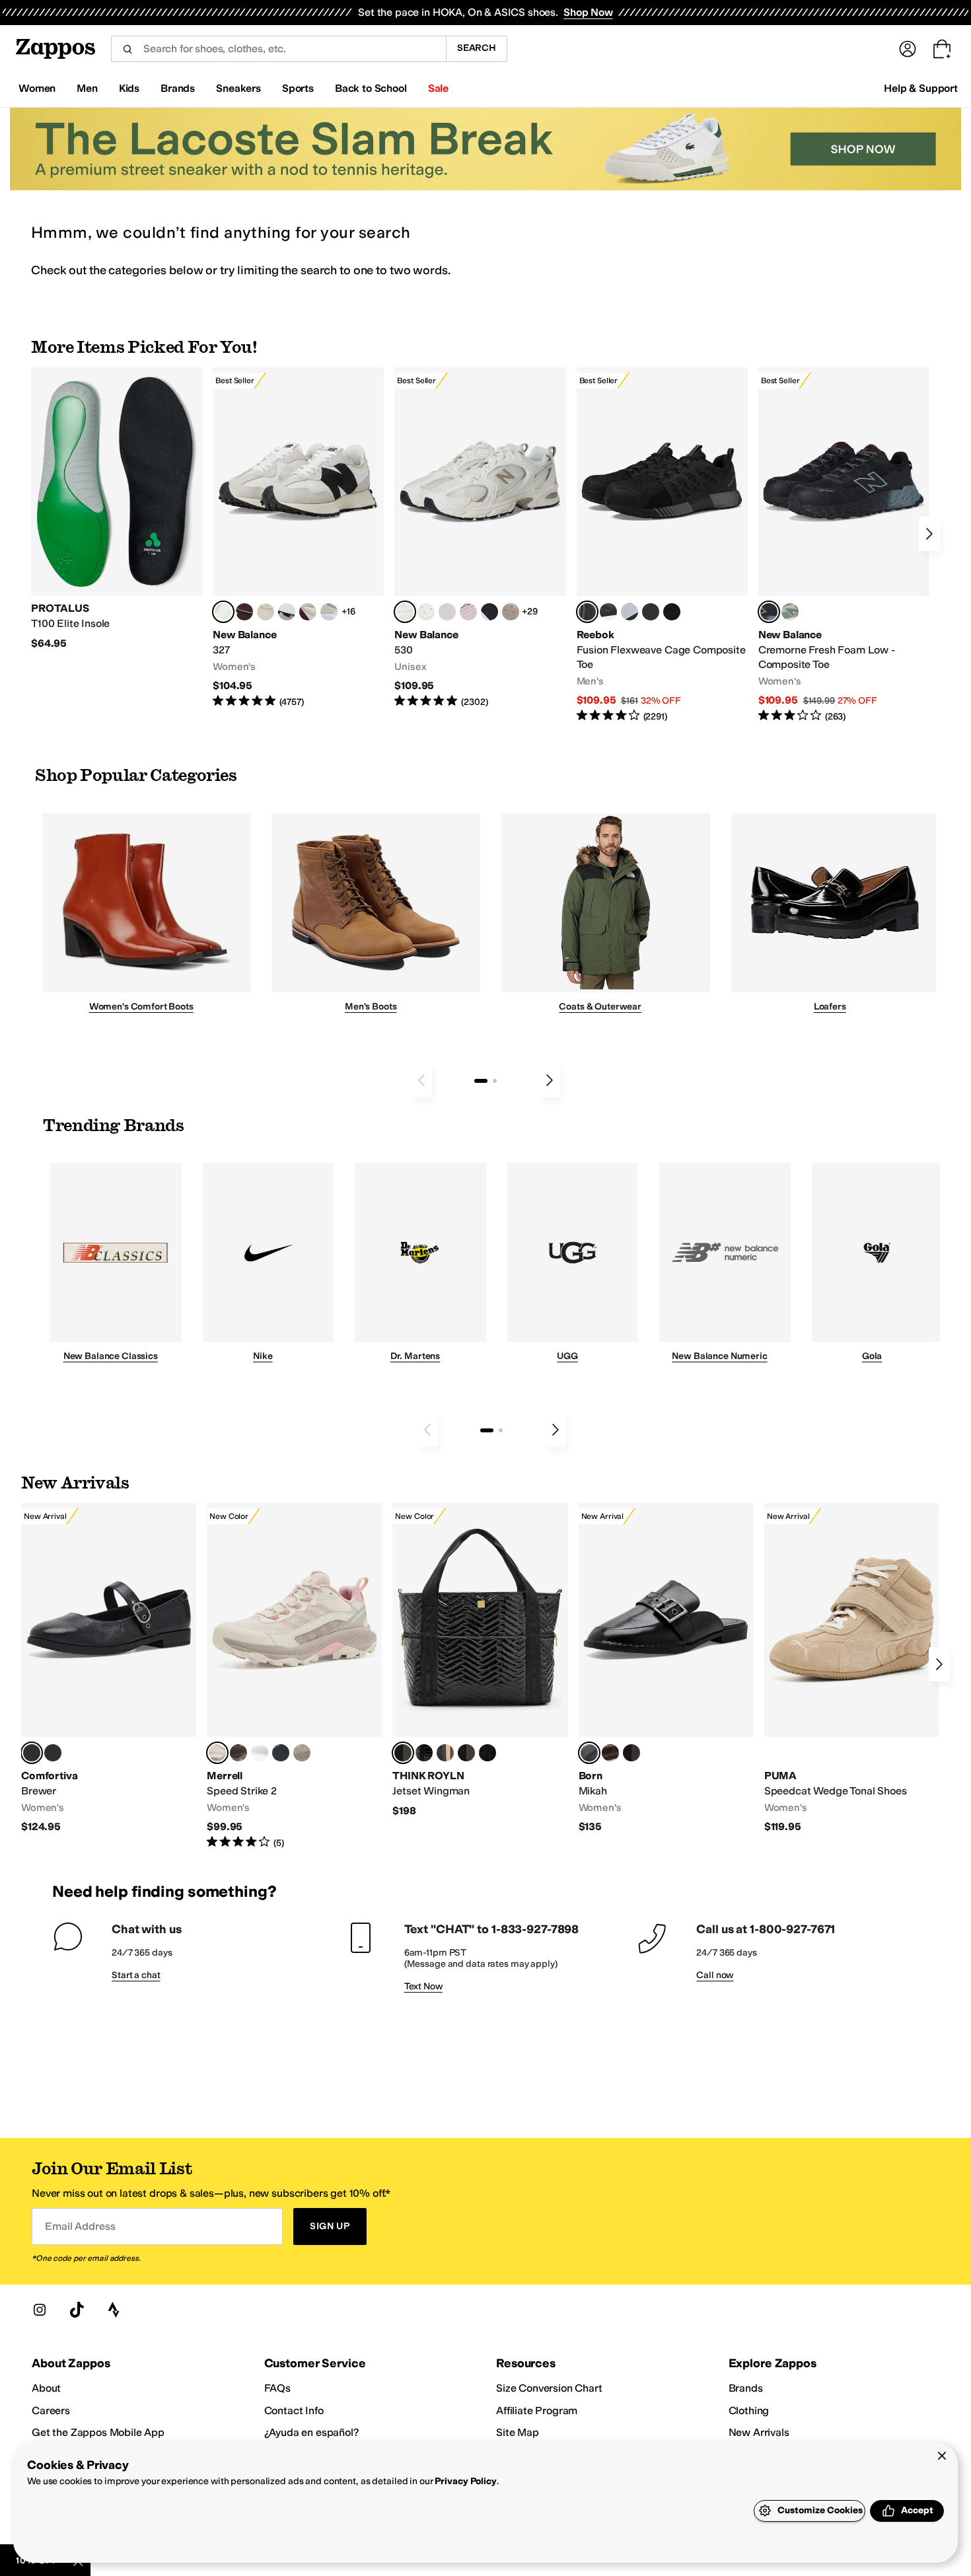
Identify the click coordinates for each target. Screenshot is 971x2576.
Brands (746, 2388)
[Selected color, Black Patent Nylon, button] (403, 1753)
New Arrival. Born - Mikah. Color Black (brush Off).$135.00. (666, 1669)
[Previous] (421, 1080)
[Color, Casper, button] (260, 1753)
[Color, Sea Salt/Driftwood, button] (511, 612)
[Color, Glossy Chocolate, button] (466, 1753)
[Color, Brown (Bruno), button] (610, 1753)
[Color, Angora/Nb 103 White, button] (329, 612)
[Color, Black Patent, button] (53, 1753)
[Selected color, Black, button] (32, 1753)
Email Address (80, 2226)
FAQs (277, 2388)
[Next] (929, 534)
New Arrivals (759, 2432)
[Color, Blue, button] (651, 612)
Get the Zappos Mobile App (98, 2432)
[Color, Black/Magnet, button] (489, 612)
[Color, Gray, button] (629, 612)
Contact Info (294, 2410)
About (46, 2388)
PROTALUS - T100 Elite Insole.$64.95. (117, 509)
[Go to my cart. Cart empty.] (942, 49)
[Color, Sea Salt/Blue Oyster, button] (426, 612)
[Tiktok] (77, 2310)
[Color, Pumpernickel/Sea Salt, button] (244, 612)
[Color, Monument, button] (281, 1753)
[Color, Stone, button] (302, 1753)
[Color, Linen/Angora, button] (266, 612)
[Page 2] (495, 1081)
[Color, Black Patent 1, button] (445, 1753)
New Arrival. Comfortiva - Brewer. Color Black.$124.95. (109, 1669)
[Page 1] (481, 1081)
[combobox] (278, 49)
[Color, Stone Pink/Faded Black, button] (468, 612)
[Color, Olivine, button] (238, 1753)
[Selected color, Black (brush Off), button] (589, 1753)
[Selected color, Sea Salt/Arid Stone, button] (405, 612)
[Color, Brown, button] (608, 612)
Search (477, 48)
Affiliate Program (537, 2410)
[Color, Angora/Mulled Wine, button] (308, 612)
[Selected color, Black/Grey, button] (587, 612)
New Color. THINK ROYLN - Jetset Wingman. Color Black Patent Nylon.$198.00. (480, 1660)
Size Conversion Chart (549, 2388)
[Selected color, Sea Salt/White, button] (223, 612)
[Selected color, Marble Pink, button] (217, 1753)
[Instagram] (40, 2310)
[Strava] (114, 2310)
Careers (51, 2410)
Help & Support (921, 88)
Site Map (518, 2432)
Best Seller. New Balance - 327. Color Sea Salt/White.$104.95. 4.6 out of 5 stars (298, 538)
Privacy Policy (465, 2481)
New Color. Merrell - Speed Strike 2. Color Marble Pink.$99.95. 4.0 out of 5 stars (294, 1676)
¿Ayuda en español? (312, 2432)
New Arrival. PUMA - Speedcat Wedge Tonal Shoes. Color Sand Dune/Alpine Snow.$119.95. (852, 1669)
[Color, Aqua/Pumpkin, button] (790, 612)
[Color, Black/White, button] (672, 612)
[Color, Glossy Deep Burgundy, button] (487, 1753)
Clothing (749, 2410)
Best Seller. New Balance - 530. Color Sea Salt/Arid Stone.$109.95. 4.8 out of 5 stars (480, 538)
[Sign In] (908, 49)
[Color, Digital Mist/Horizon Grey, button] (287, 612)
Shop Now (588, 12)
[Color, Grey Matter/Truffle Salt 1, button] (447, 612)
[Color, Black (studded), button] (631, 1753)
